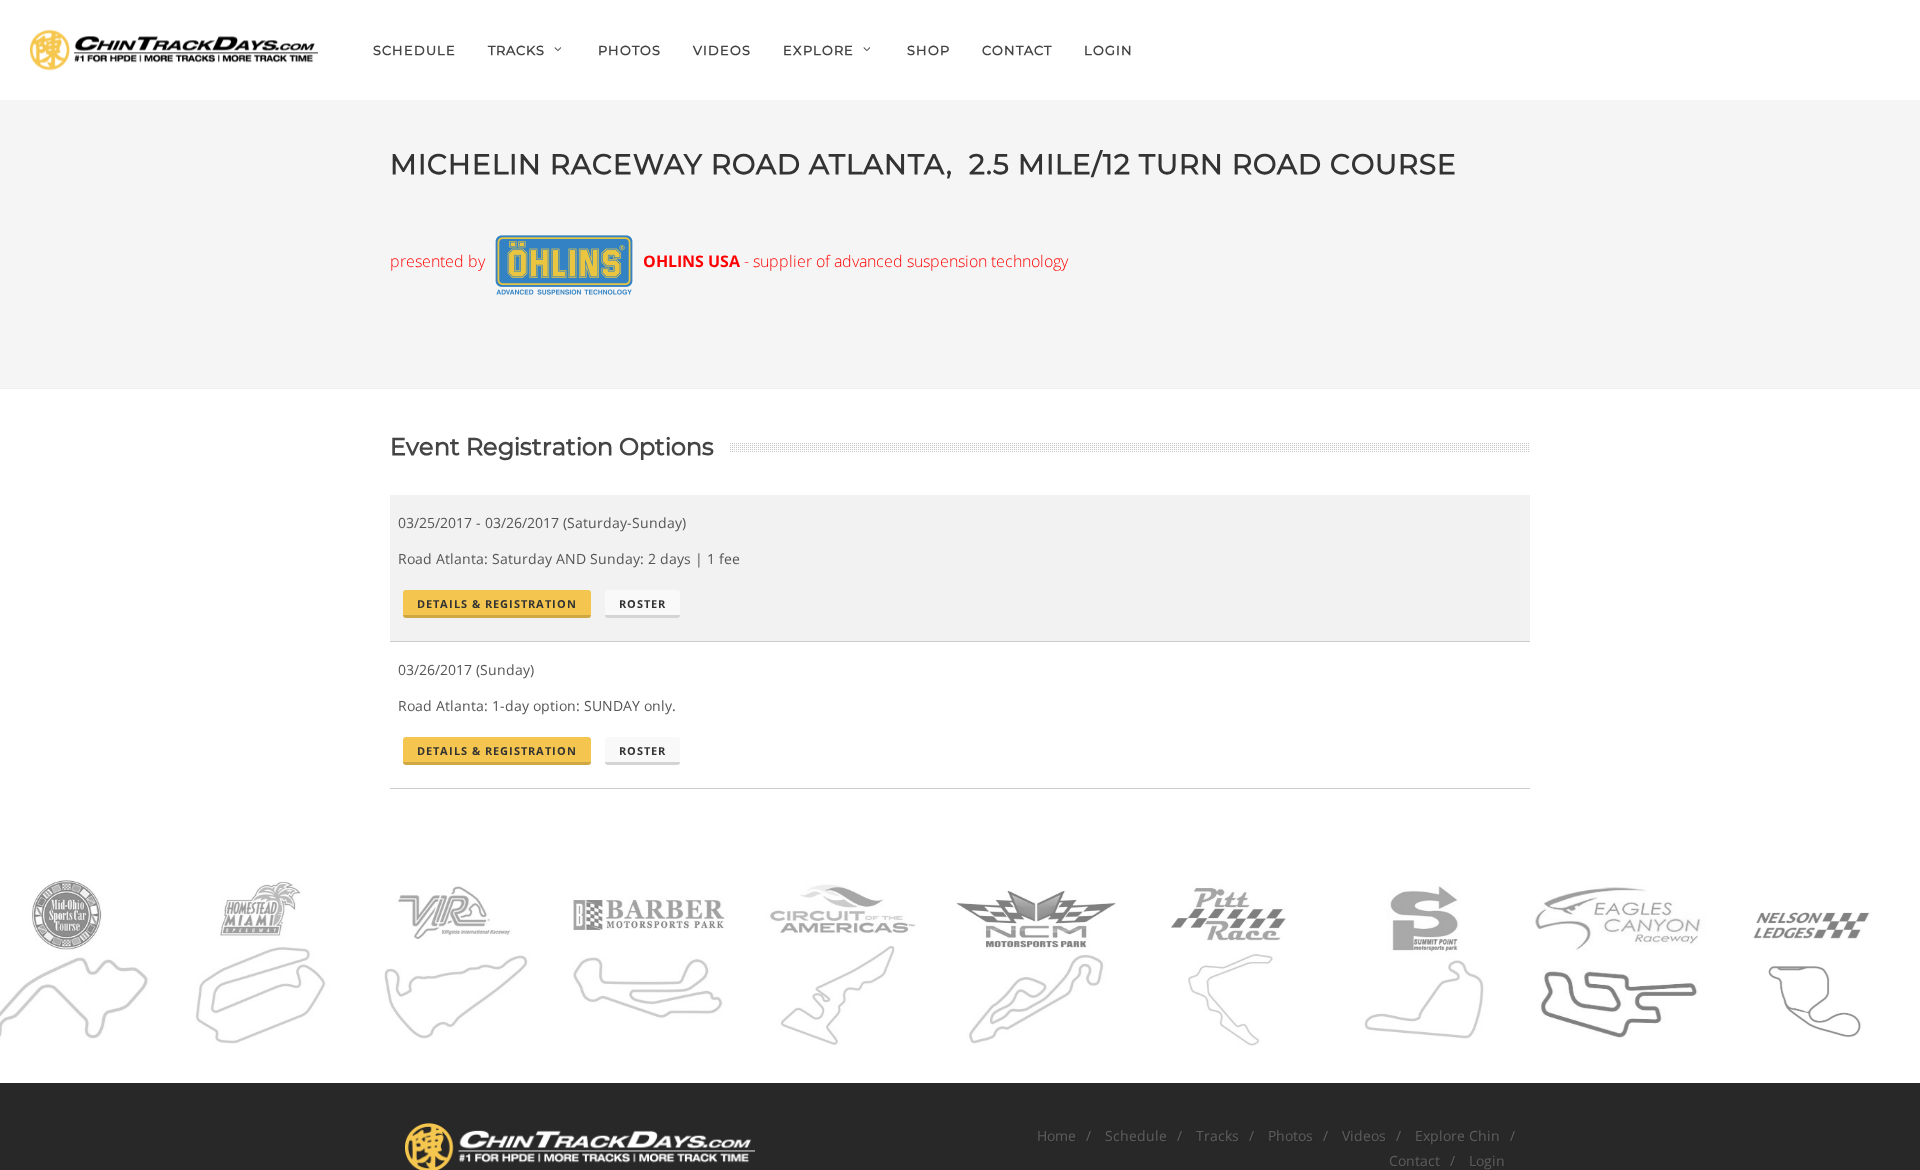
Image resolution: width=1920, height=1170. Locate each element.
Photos (1290, 1135)
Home (1056, 1135)
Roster (642, 603)
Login (1108, 50)
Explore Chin (1457, 1135)
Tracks (1217, 1135)
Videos (1364, 1135)
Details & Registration (497, 603)
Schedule (1136, 1135)
